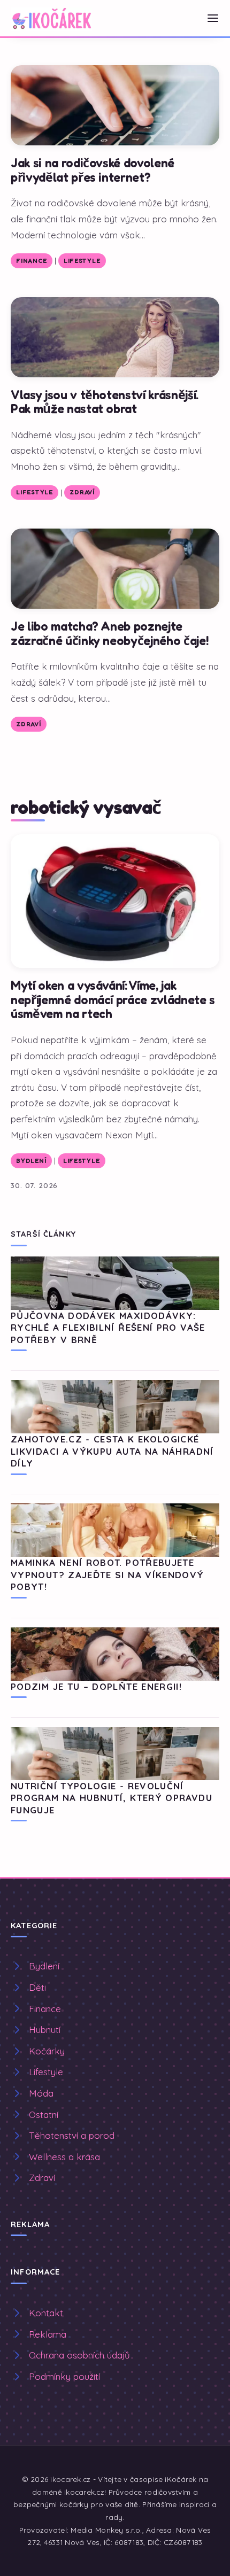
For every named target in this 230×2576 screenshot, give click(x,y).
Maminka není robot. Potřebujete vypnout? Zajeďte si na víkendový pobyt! (108, 1574)
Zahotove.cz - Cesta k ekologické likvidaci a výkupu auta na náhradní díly (112, 1451)
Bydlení (31, 1161)
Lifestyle (82, 261)
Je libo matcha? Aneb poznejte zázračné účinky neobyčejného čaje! (110, 633)
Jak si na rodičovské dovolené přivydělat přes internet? (93, 170)
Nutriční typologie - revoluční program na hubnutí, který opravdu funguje (112, 1798)
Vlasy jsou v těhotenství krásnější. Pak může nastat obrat (105, 402)
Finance (31, 261)
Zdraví (82, 492)
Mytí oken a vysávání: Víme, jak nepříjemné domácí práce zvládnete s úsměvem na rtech (113, 999)
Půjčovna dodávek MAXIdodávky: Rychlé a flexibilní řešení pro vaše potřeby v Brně (108, 1328)
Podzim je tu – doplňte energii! (96, 1686)
